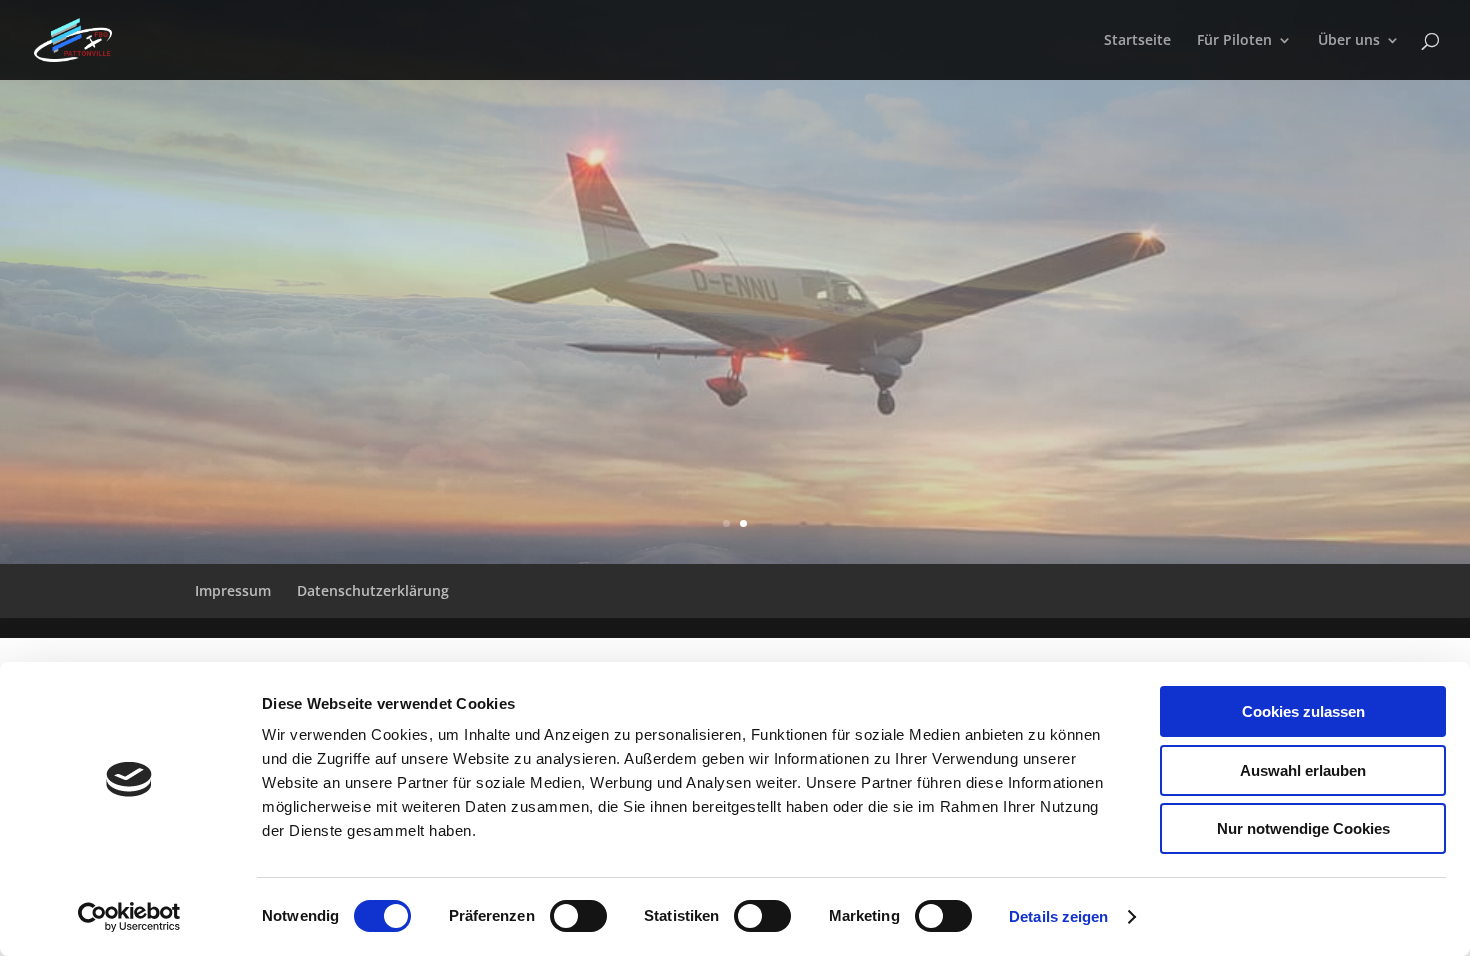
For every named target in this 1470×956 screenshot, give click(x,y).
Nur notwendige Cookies (1303, 828)
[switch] (578, 916)
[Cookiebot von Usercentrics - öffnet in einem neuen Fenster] (129, 917)
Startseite (1137, 41)
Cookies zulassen (1303, 711)
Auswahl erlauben (1303, 770)
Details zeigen (1058, 916)
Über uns (1349, 41)
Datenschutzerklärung (373, 590)
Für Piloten (1234, 41)
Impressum (233, 590)
